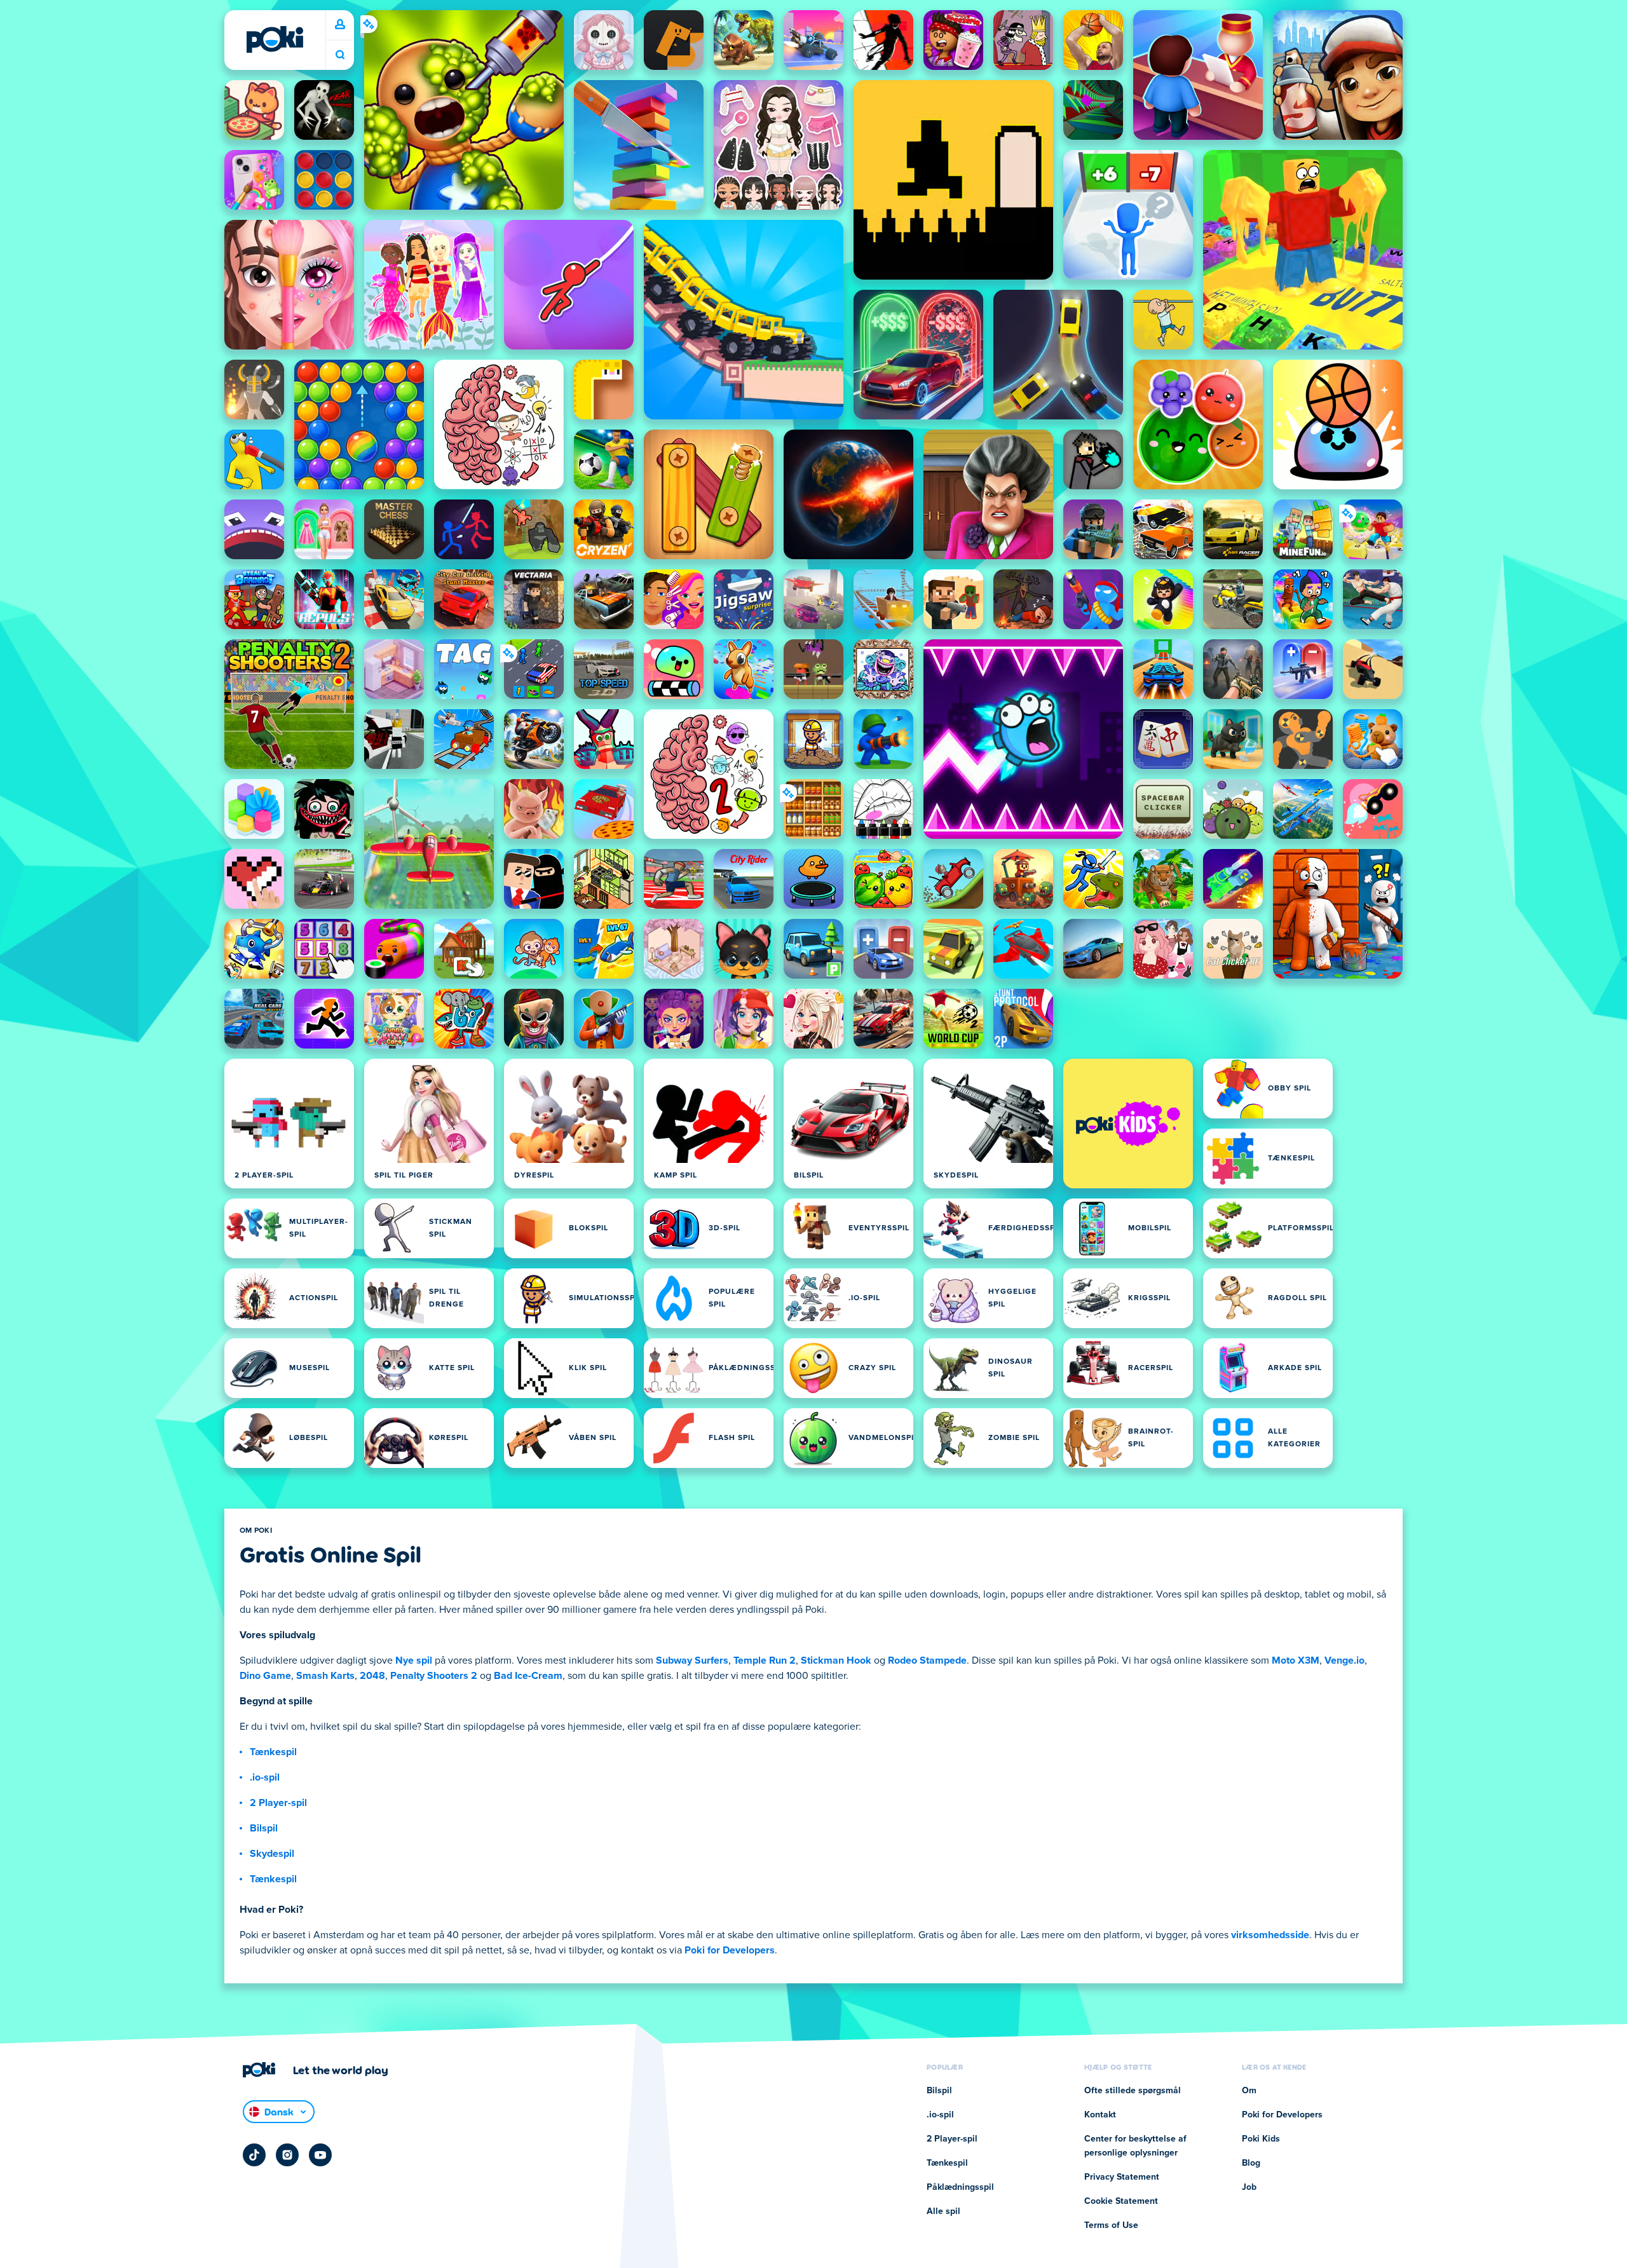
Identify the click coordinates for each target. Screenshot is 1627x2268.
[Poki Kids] (1128, 1124)
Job (1249, 2187)
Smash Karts (325, 1676)
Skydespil (272, 1854)
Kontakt (1100, 2115)
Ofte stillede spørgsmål (1133, 2091)
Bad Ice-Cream (528, 1676)
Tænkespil (273, 1752)
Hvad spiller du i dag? (340, 55)
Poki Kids (1261, 2139)
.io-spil (265, 1777)
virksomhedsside (1270, 1935)
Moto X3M (1296, 1660)
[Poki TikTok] (254, 2155)
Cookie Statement (1121, 2201)
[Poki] (275, 39)
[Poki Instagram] (287, 2155)
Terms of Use (1111, 2225)
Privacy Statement (1122, 2177)
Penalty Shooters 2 (434, 1676)
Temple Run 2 (765, 1660)
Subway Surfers (692, 1660)
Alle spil (943, 2211)
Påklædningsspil (960, 2187)
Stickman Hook (836, 1660)
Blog (1251, 2163)
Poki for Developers (730, 1950)
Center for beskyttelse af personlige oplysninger (1135, 2146)
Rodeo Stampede (927, 1660)
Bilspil (264, 1828)
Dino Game (265, 1676)
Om (1249, 2091)
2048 (372, 1676)
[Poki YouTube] (320, 2155)
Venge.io (1344, 1660)
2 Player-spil (278, 1803)
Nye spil (414, 1660)
